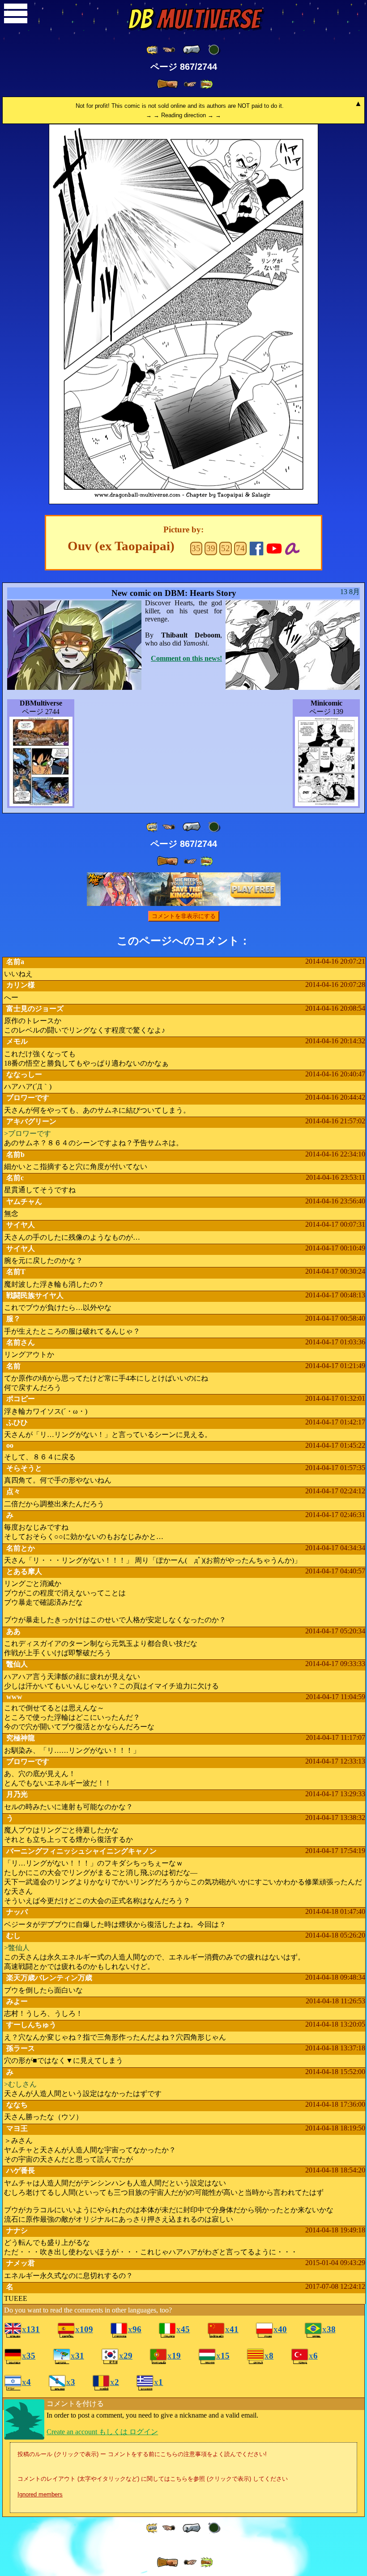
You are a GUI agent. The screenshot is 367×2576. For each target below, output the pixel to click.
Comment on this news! (186, 658)
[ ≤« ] (169, 50)
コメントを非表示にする (184, 916)
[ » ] (167, 84)
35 (196, 548)
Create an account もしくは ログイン (102, 2432)
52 (226, 548)
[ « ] (192, 50)
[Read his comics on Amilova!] (292, 547)
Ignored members (40, 2494)
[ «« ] (153, 50)
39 (211, 548)
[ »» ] (206, 84)
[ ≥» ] (190, 84)
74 (240, 548)
